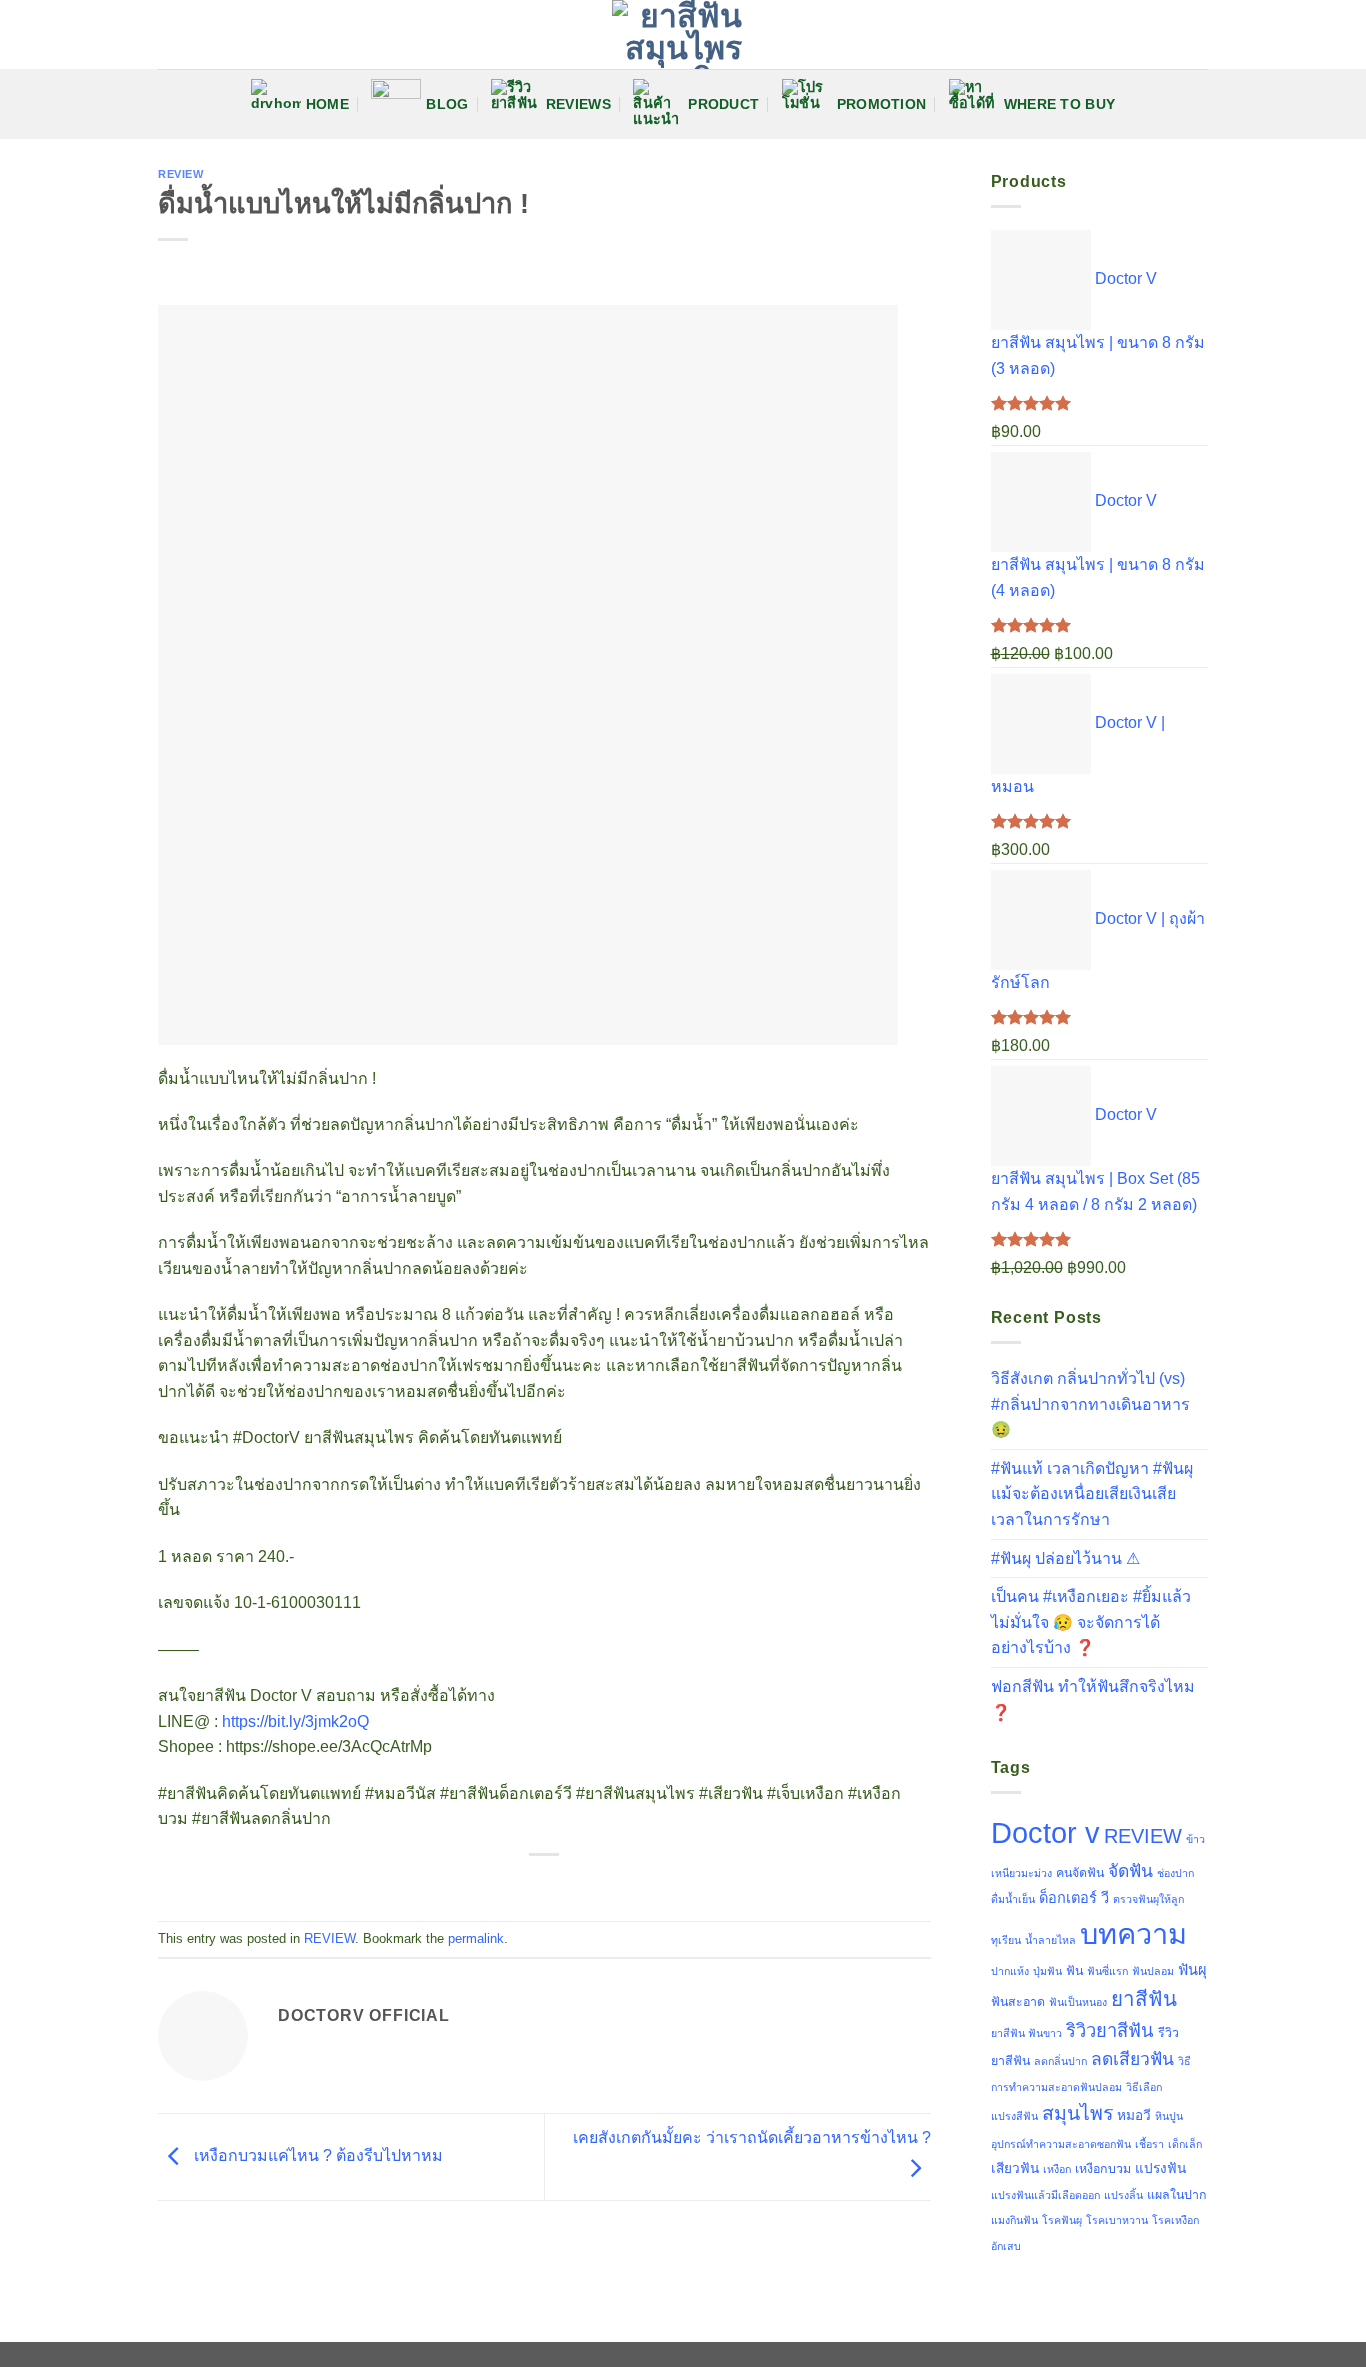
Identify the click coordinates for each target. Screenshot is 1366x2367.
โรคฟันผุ (1062, 2220)
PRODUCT (723, 104)
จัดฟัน (1130, 1871)
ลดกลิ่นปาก (1060, 2061)
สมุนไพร (1077, 2113)
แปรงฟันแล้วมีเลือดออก (1045, 2195)
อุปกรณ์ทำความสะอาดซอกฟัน (1061, 2144)
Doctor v (1045, 1832)
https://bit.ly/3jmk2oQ (295, 1721)
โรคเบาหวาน (1117, 2220)
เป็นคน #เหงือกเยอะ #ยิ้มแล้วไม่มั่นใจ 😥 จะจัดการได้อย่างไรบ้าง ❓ (1091, 1622)
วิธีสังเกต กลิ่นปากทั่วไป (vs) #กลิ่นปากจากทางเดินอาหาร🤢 (1090, 1404)
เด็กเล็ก (1185, 2144)
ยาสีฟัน (1144, 1998)
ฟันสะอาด (1018, 2002)
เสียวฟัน (1015, 2168)
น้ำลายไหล (1050, 1940)
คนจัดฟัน (1080, 1873)
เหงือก (1057, 2169)
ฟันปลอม (1153, 1971)
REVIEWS (578, 104)
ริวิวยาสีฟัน (1110, 2030)
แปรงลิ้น (1123, 2195)
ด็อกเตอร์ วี (1074, 1898)
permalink (476, 1938)
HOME (327, 104)
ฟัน (1074, 1971)
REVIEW (180, 174)
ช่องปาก (1175, 1873)
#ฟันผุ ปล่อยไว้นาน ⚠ (1065, 1558)
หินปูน (1169, 2116)
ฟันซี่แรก (1107, 1971)
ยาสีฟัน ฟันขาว (1026, 2033)
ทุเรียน (1006, 1940)
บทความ (1133, 1934)
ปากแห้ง (1010, 1971)
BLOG (447, 104)
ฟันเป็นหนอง (1078, 2002)
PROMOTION (882, 104)
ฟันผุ (1192, 1970)
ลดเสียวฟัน (1132, 2059)
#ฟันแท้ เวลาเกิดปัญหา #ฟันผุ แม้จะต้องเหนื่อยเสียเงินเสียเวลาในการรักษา (1092, 1494)
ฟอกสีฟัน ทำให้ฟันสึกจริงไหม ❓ (1093, 1699)
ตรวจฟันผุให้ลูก (1148, 1899)
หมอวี (1134, 2115)
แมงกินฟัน (1014, 2220)
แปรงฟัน (1160, 2168)
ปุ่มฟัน (1047, 1971)
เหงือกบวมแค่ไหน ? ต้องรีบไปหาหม (316, 2155)
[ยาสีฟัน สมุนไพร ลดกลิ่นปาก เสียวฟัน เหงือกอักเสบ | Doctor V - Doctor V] (683, 34)
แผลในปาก (1177, 2195)
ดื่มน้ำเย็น (1013, 1899)
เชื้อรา (1149, 2144)
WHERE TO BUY (1059, 104)
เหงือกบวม (1103, 2169)
